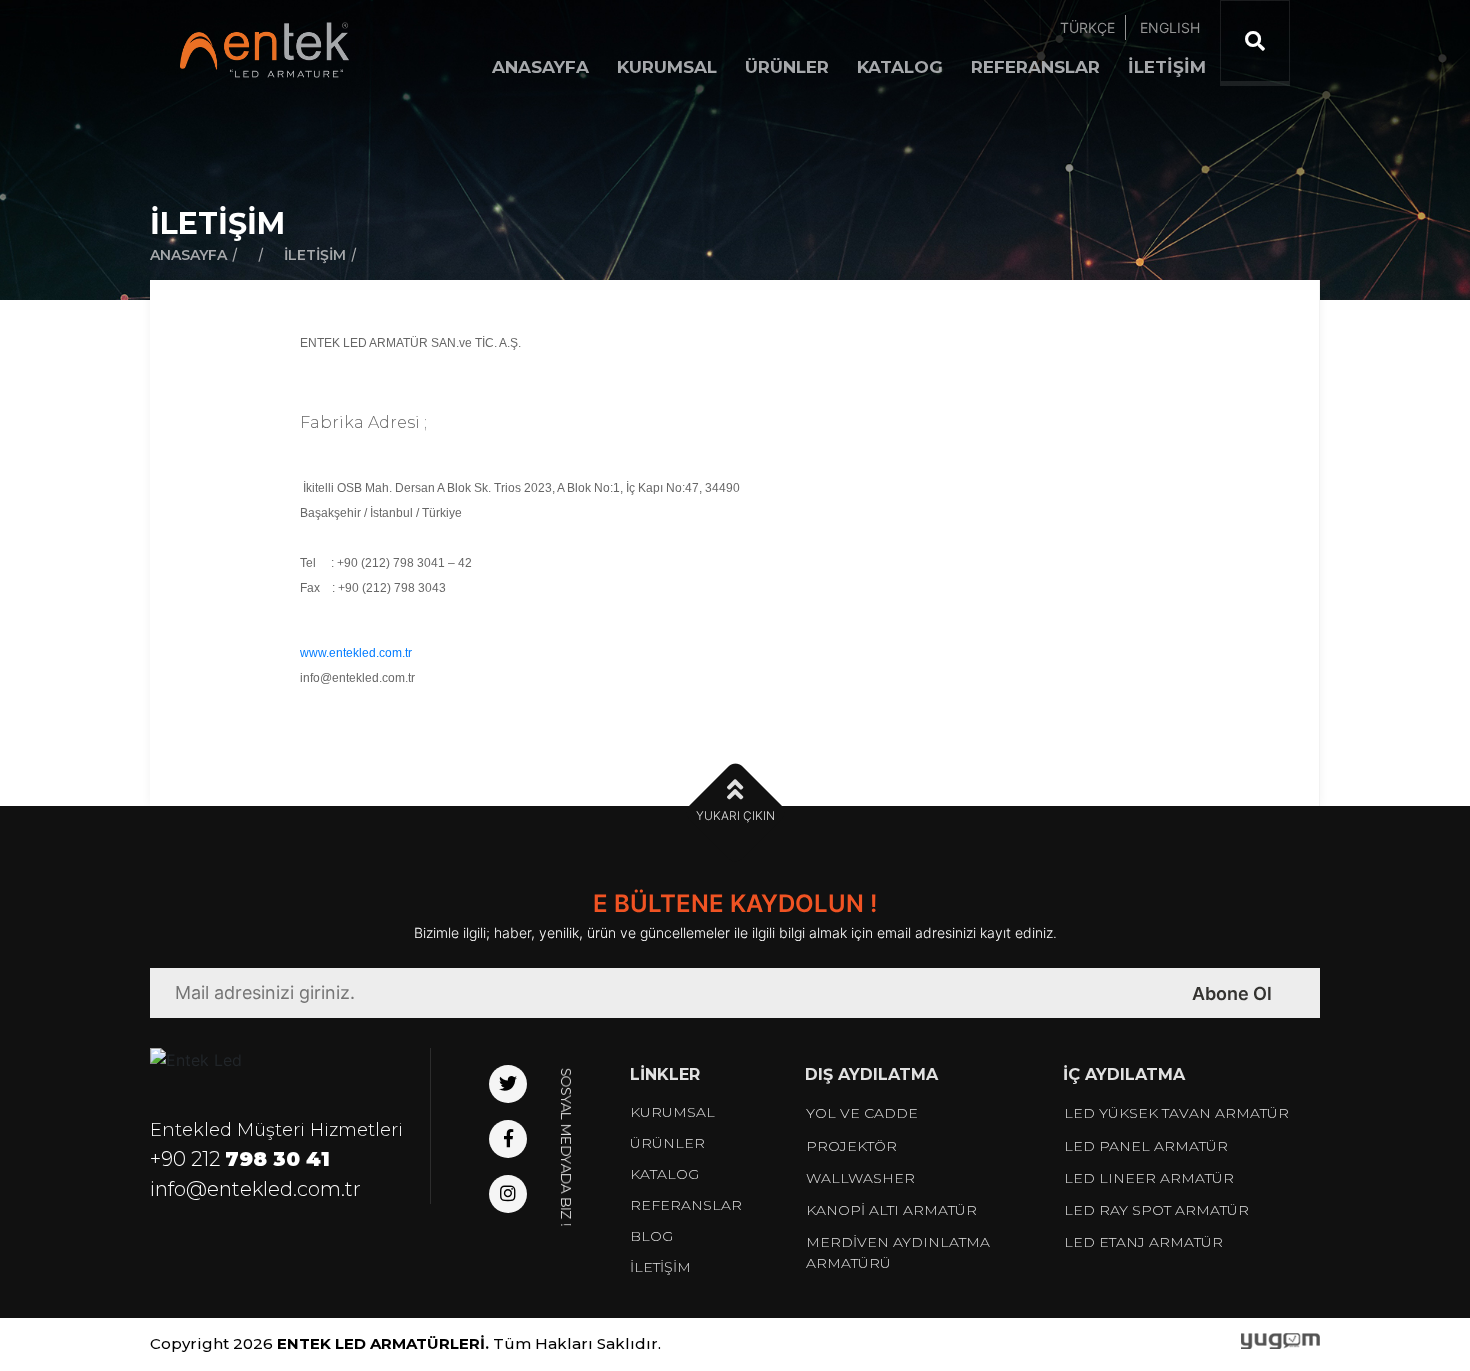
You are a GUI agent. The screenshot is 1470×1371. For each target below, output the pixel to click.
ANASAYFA (540, 67)
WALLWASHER (860, 1178)
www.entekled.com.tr (356, 653)
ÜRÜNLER (787, 67)
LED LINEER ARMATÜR (1149, 1178)
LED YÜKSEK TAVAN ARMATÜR (1176, 1113)
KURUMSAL (667, 67)
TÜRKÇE (1087, 27)
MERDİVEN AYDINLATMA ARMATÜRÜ (898, 1252)
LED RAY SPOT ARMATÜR (1156, 1210)
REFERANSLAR (1035, 67)
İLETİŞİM (1167, 67)
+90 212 (240, 1159)
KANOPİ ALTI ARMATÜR (891, 1210)
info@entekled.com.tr (255, 1189)
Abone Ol (1232, 993)
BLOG (651, 1236)
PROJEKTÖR (851, 1146)
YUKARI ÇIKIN (735, 815)
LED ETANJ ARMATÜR (1143, 1242)
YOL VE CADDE (862, 1113)
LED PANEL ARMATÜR (1146, 1146)
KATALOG (900, 67)
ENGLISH (1170, 27)
